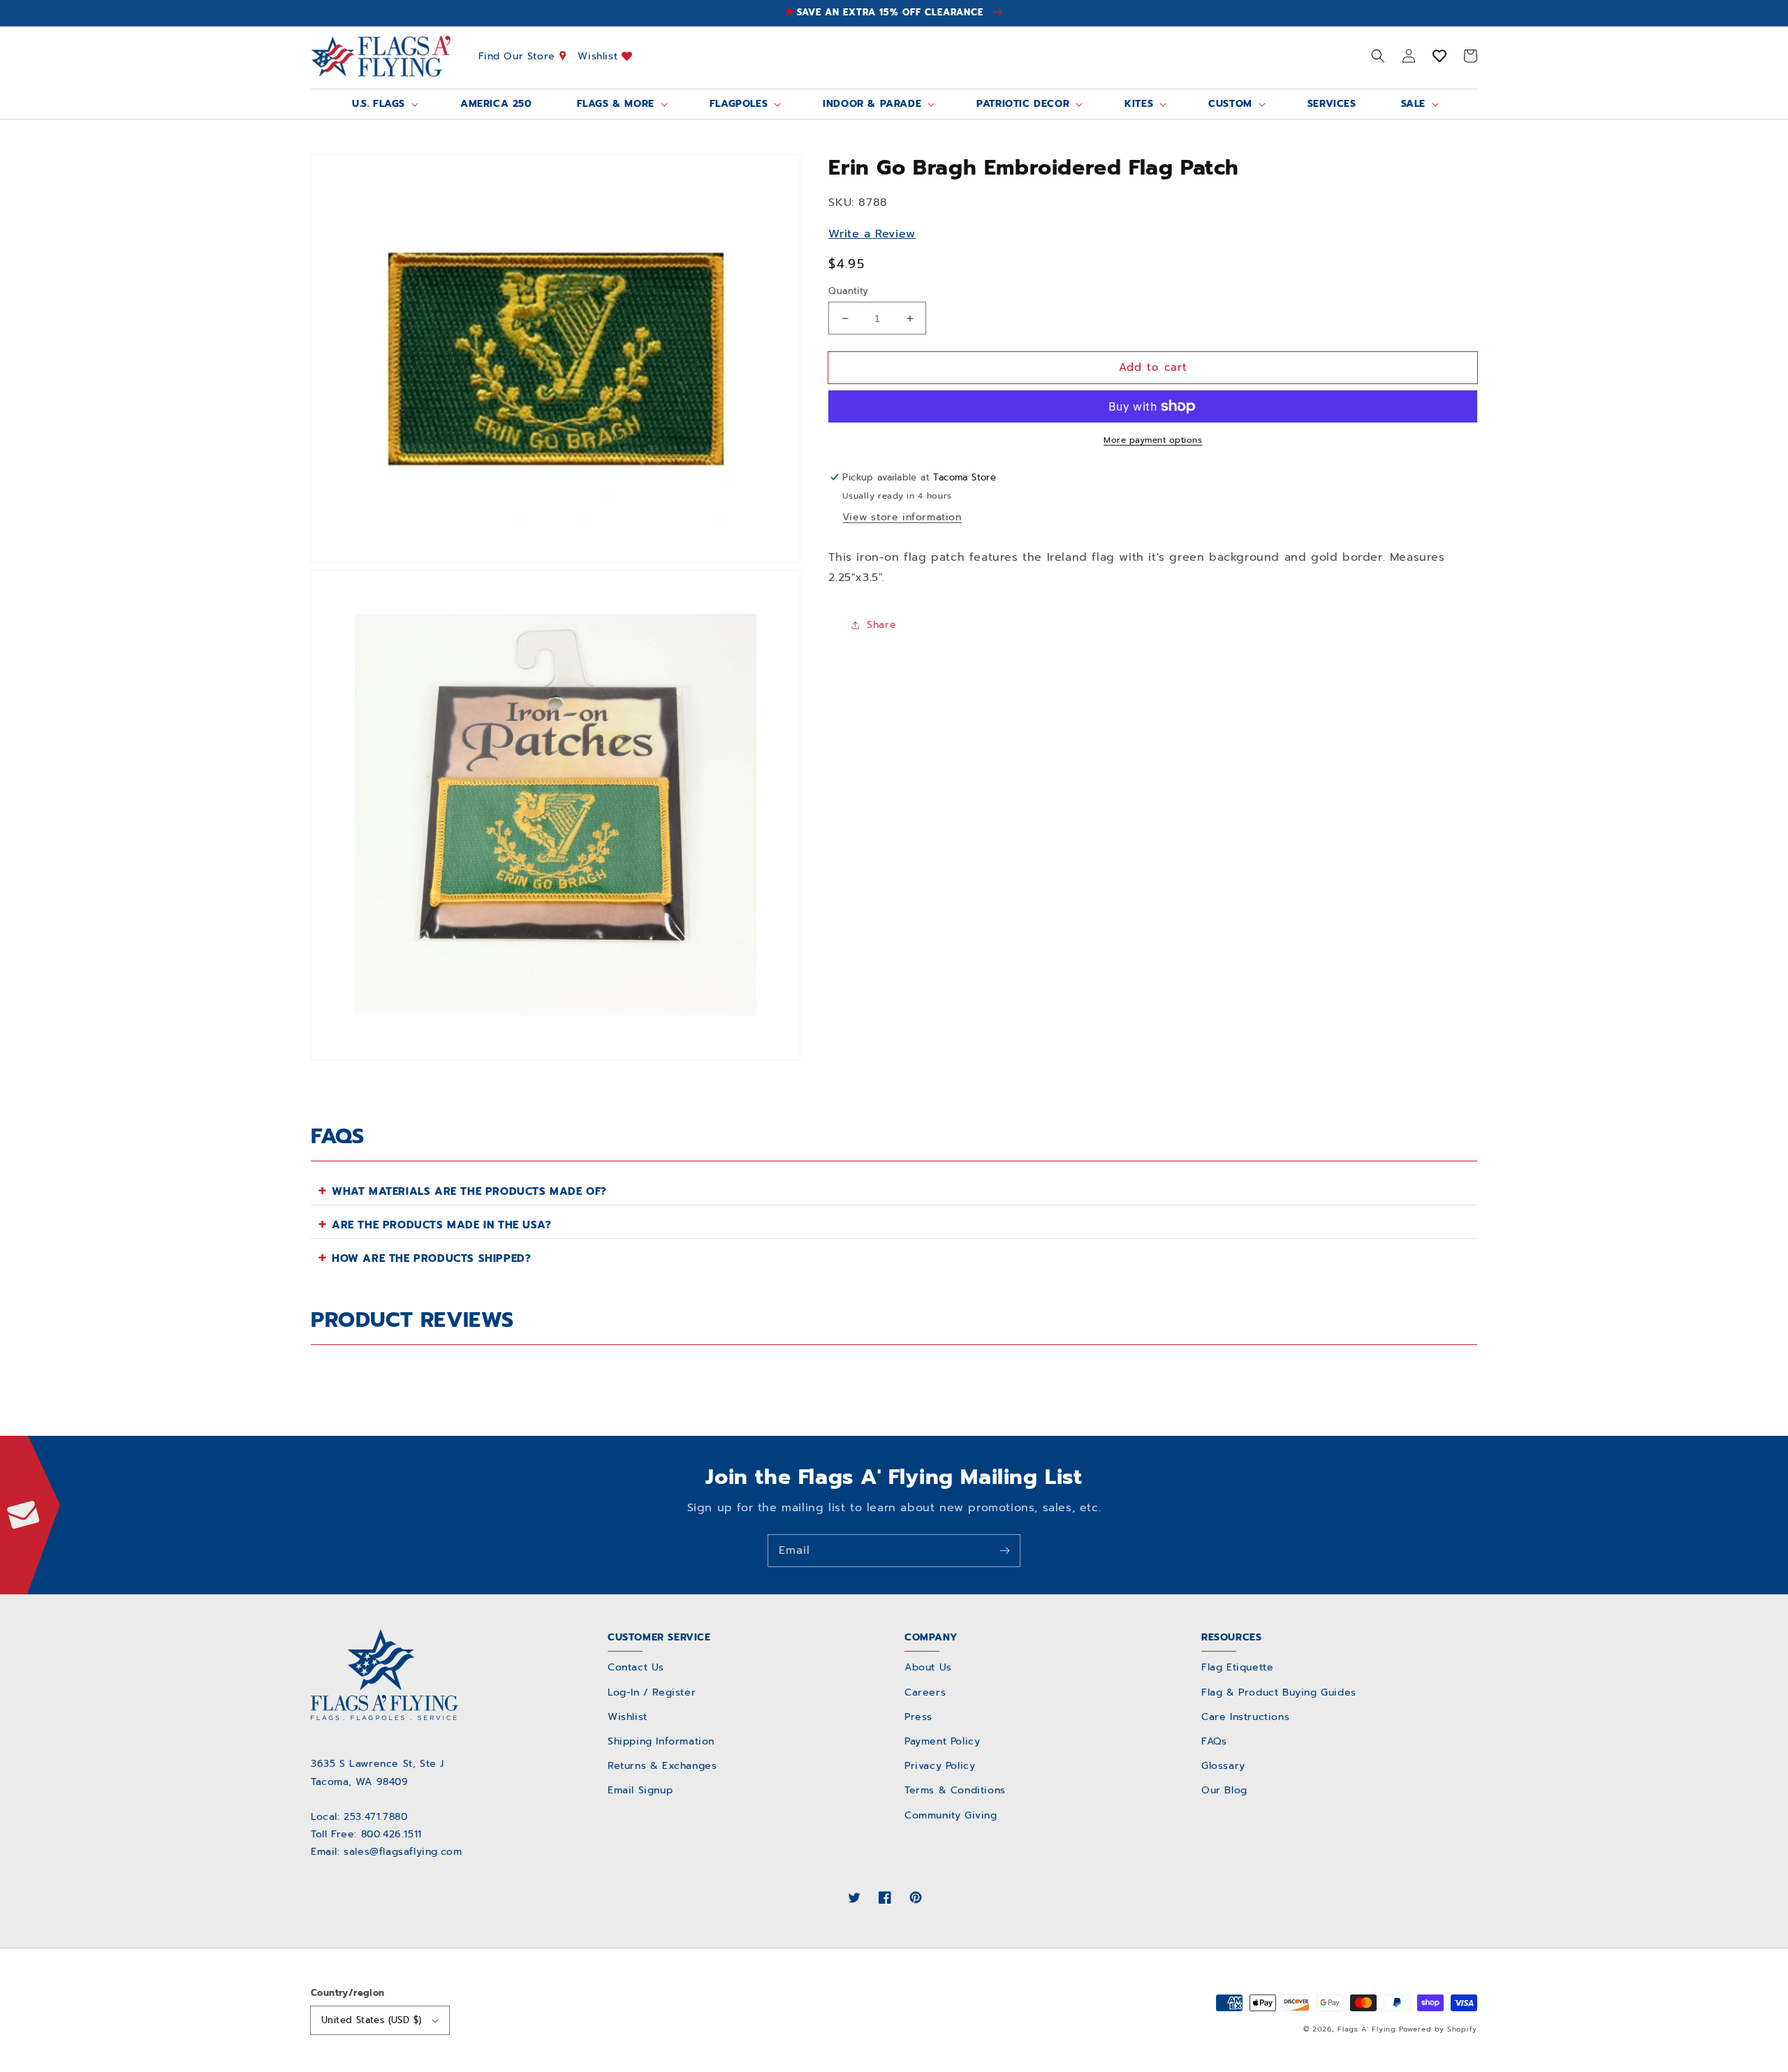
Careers (925, 1692)
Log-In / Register (652, 1692)
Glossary (1223, 1766)
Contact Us (636, 1667)
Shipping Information (661, 1741)
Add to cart (1153, 367)
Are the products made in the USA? (442, 1225)
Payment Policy (942, 1741)
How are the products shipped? (431, 1258)
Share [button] (881, 625)
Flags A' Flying (1367, 2029)
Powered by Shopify (1438, 2029)
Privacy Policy (940, 1766)
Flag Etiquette (1237, 1667)
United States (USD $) (371, 2020)
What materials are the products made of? (469, 1191)
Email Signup (640, 1790)
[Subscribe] (1004, 1550)
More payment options (1153, 440)
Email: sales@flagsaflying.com (386, 1852)
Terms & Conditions (955, 1790)
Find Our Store (519, 56)
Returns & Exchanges (662, 1766)
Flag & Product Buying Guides (1279, 1692)
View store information (902, 517)
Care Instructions (1245, 1717)
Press (918, 1717)
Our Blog (1224, 1790)
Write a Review (872, 234)
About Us (928, 1667)
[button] (1378, 56)
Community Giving (951, 1815)
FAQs (1214, 1741)
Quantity (848, 291)
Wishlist (599, 56)
